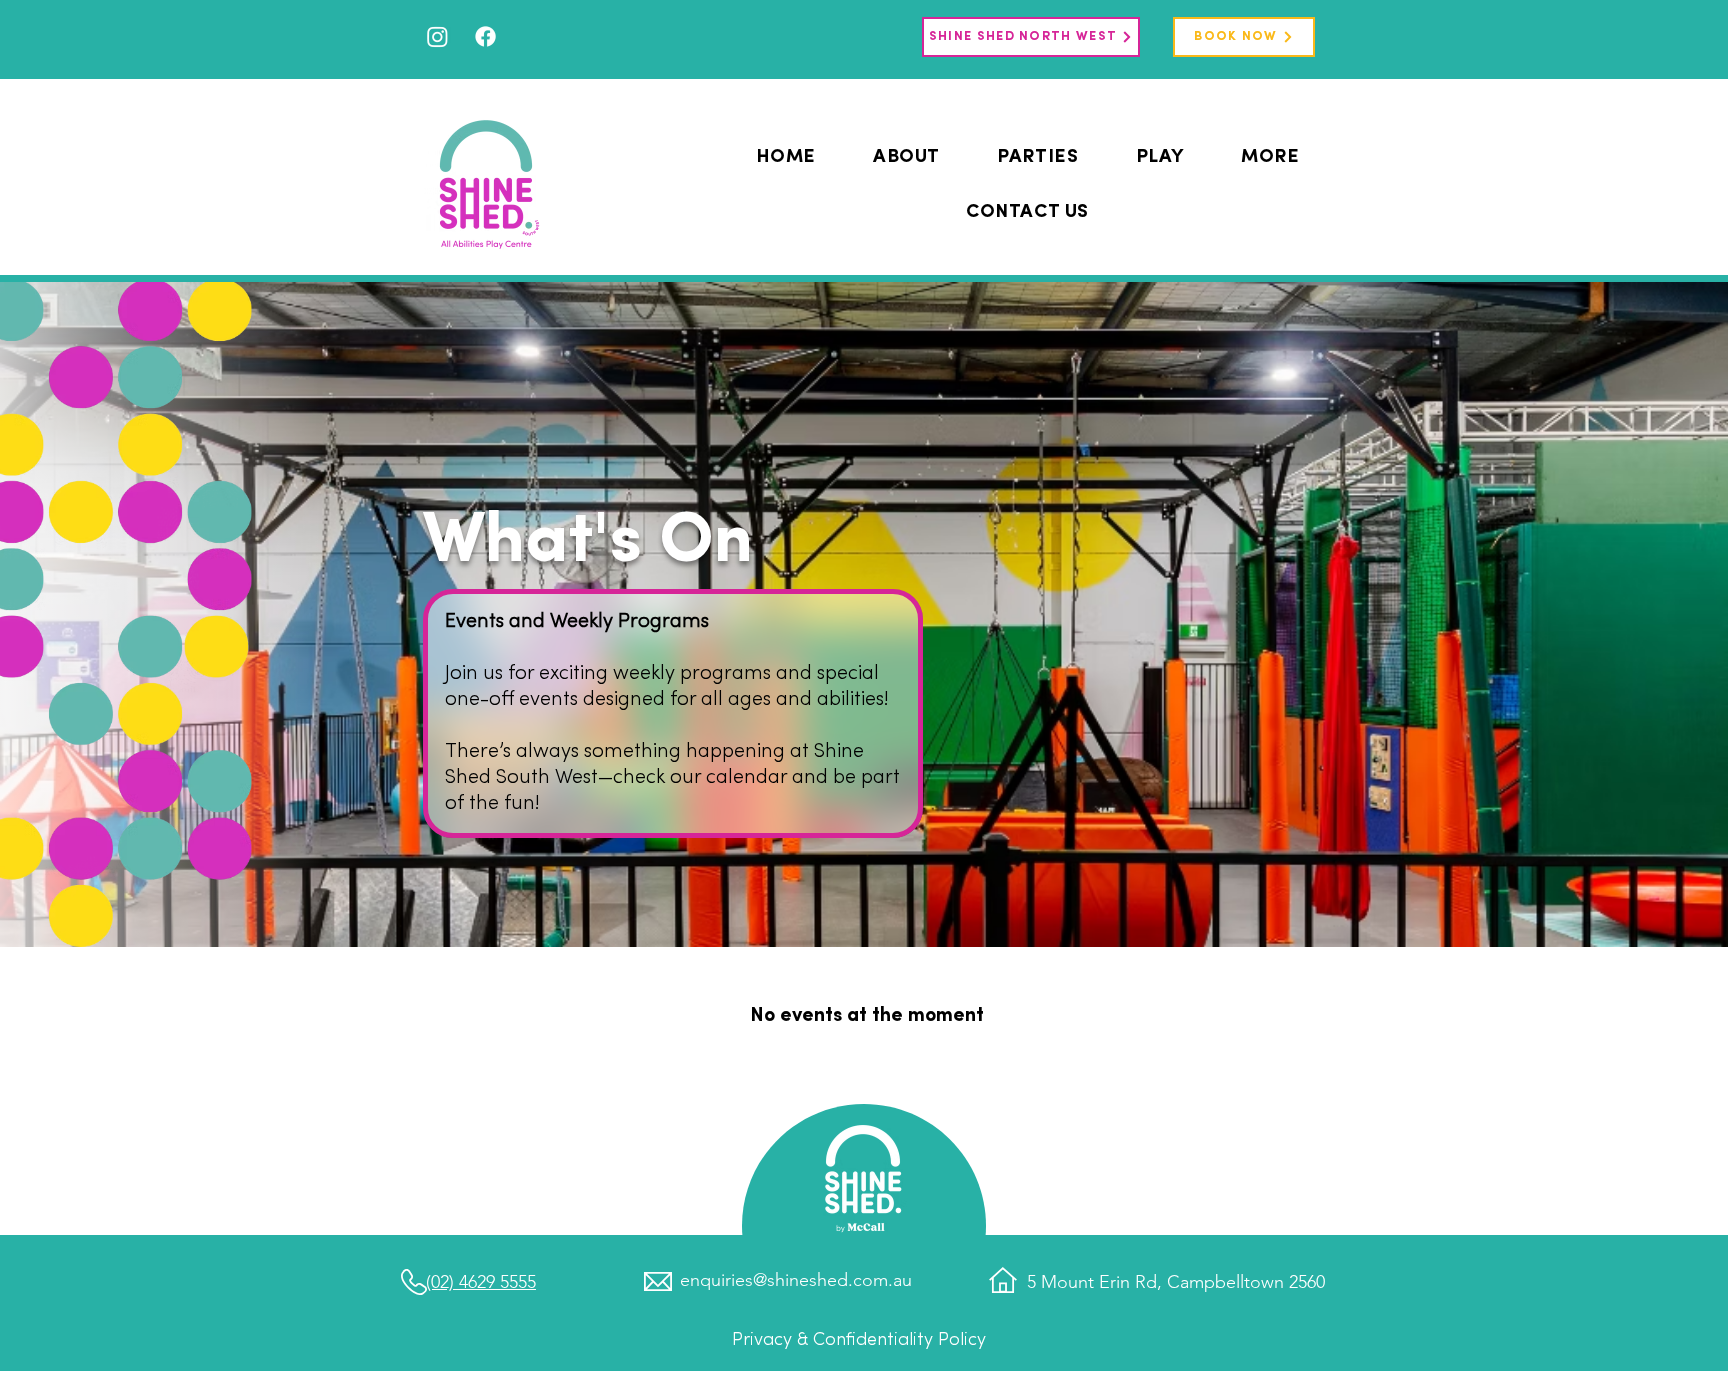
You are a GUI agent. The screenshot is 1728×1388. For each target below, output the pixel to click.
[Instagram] (437, 36)
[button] (1160, 157)
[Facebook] (485, 36)
